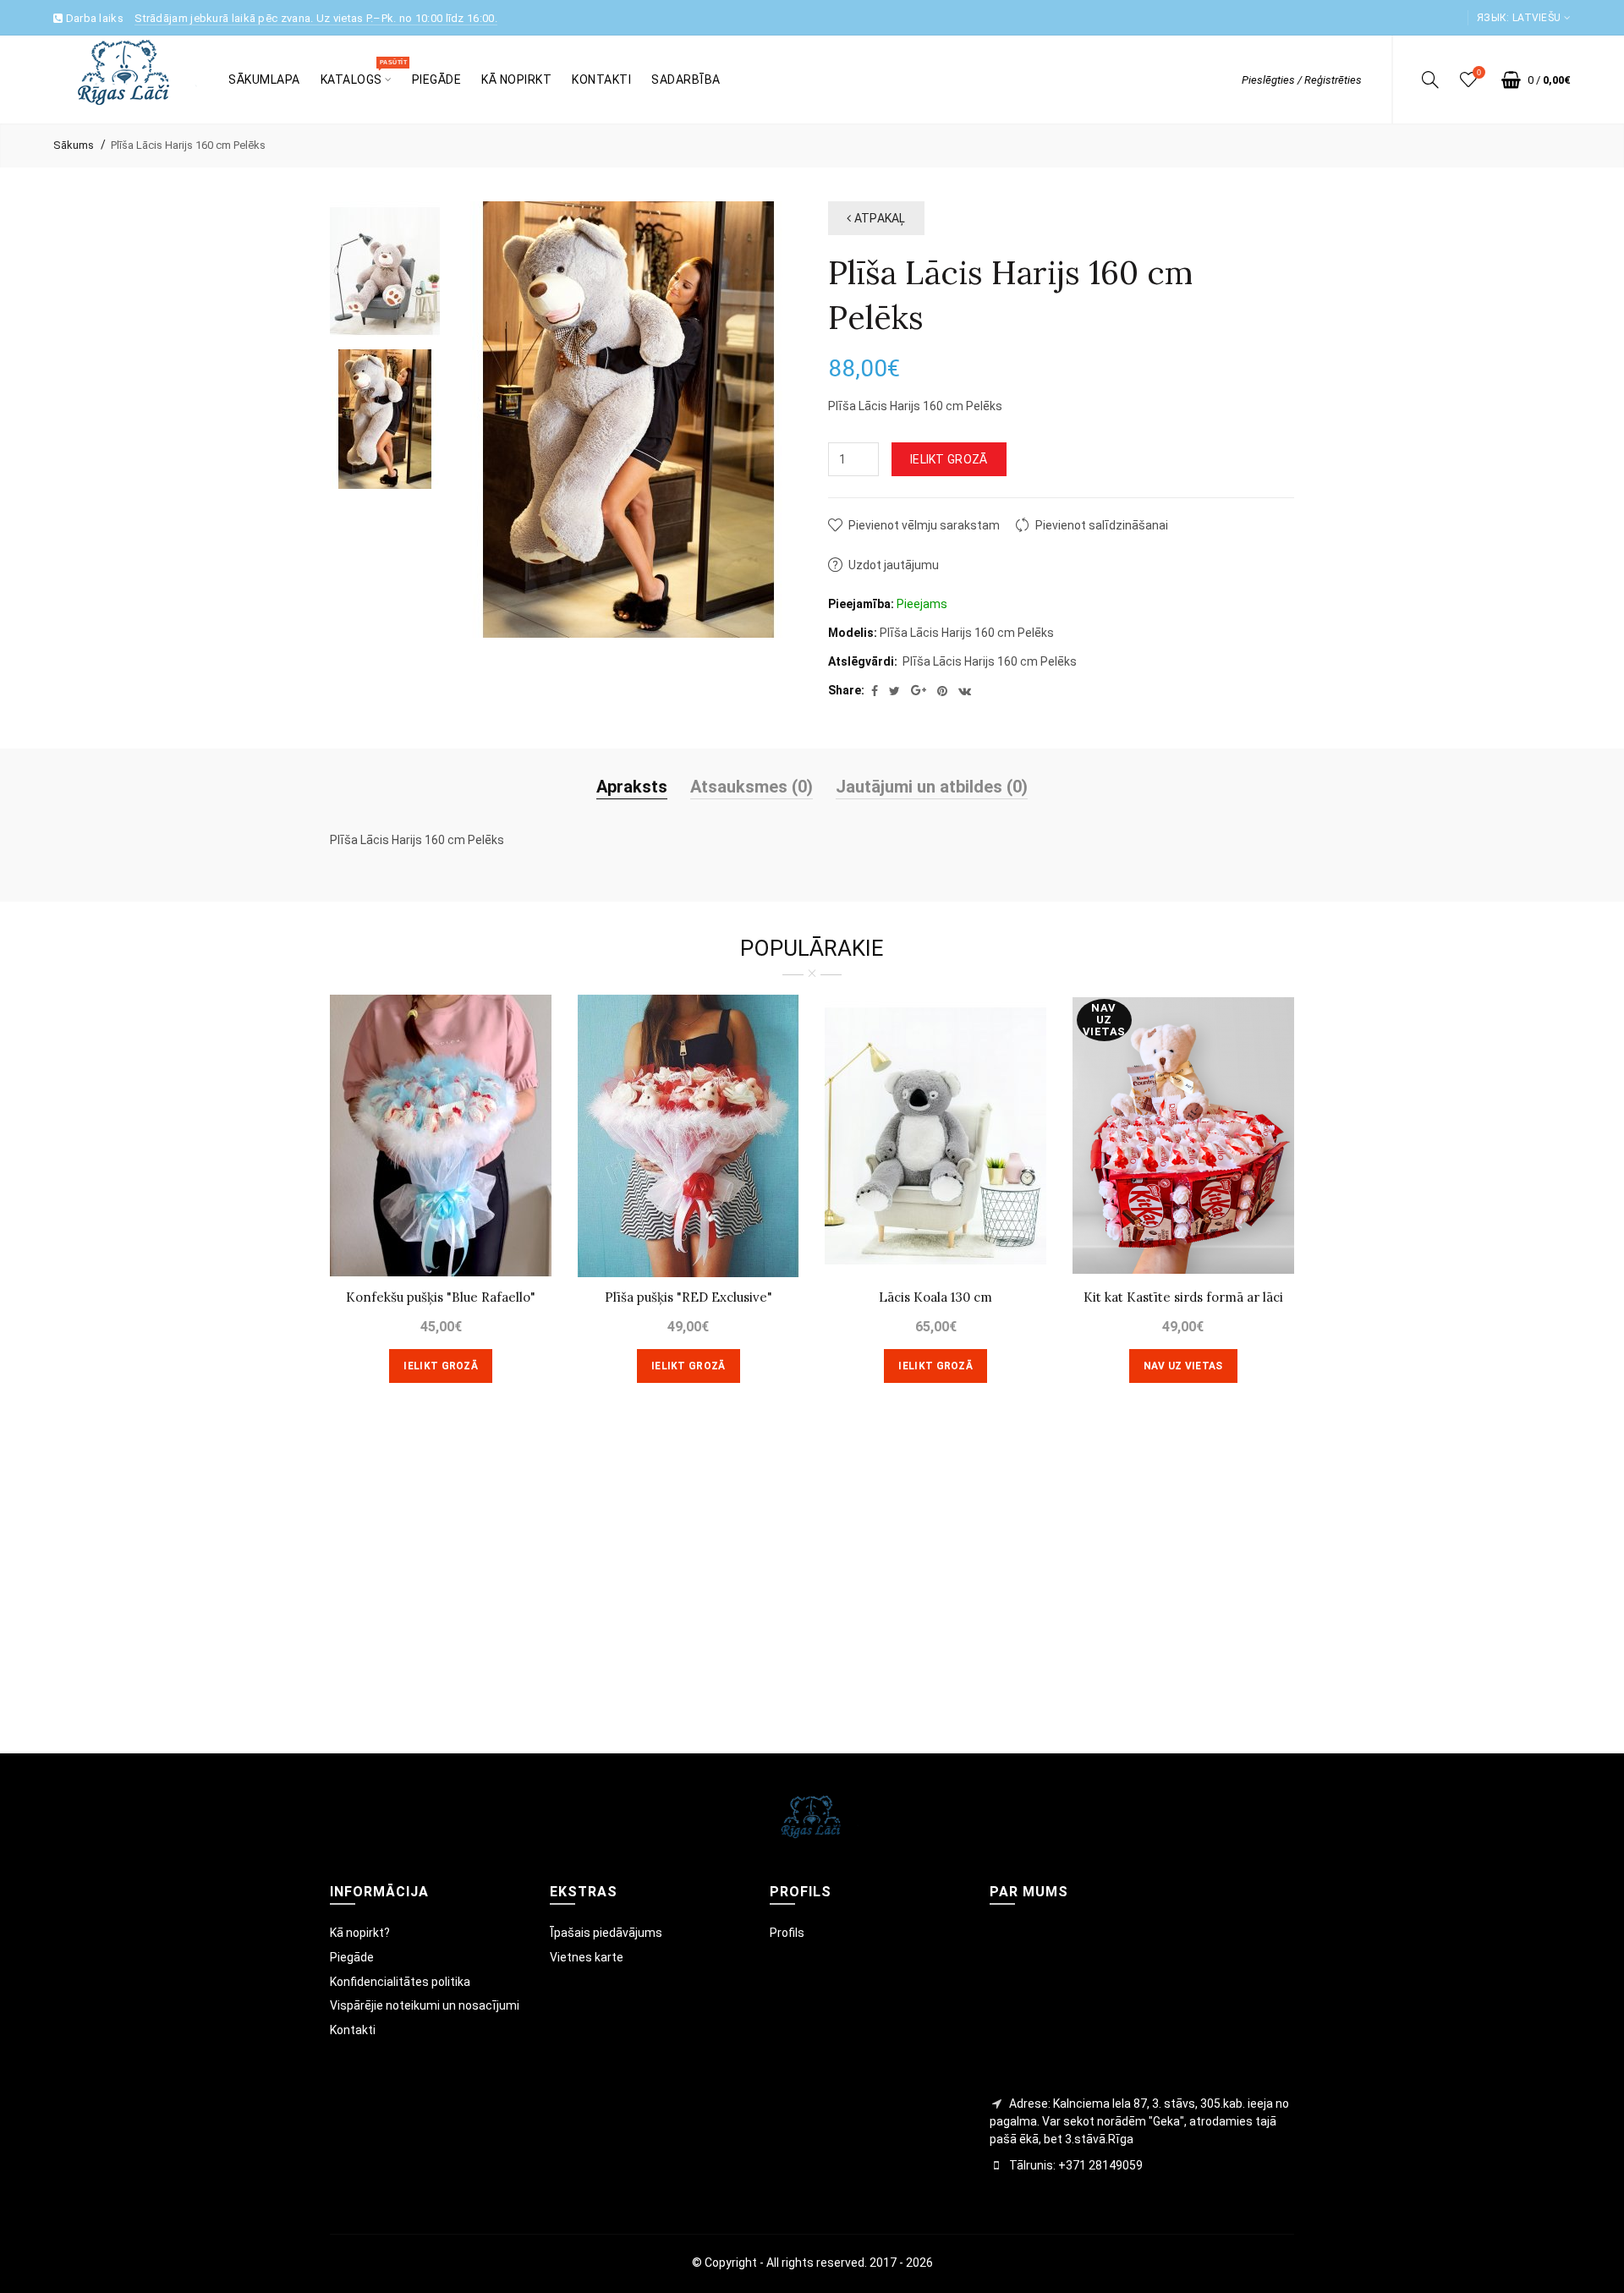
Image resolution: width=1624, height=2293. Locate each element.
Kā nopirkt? (360, 1933)
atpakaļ (878, 218)
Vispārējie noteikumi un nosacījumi (425, 2005)
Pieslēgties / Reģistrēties (1302, 80)
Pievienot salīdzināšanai (1102, 525)
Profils (787, 1933)
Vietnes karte (587, 1957)
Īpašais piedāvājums (606, 1933)
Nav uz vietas (1183, 1366)
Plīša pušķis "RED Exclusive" (689, 1297)
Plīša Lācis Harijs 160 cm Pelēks (188, 145)
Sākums (74, 145)
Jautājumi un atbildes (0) (932, 787)
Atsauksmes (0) (752, 787)
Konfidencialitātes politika (400, 1982)
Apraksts (632, 787)
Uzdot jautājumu (894, 565)
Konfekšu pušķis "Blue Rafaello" (441, 1297)
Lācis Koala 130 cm (935, 1297)
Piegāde (352, 1957)
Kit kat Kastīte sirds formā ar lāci (1183, 1297)
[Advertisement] (812, 1593)
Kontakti (353, 2030)
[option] (385, 271)
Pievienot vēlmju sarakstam (924, 525)
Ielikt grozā (949, 459)
